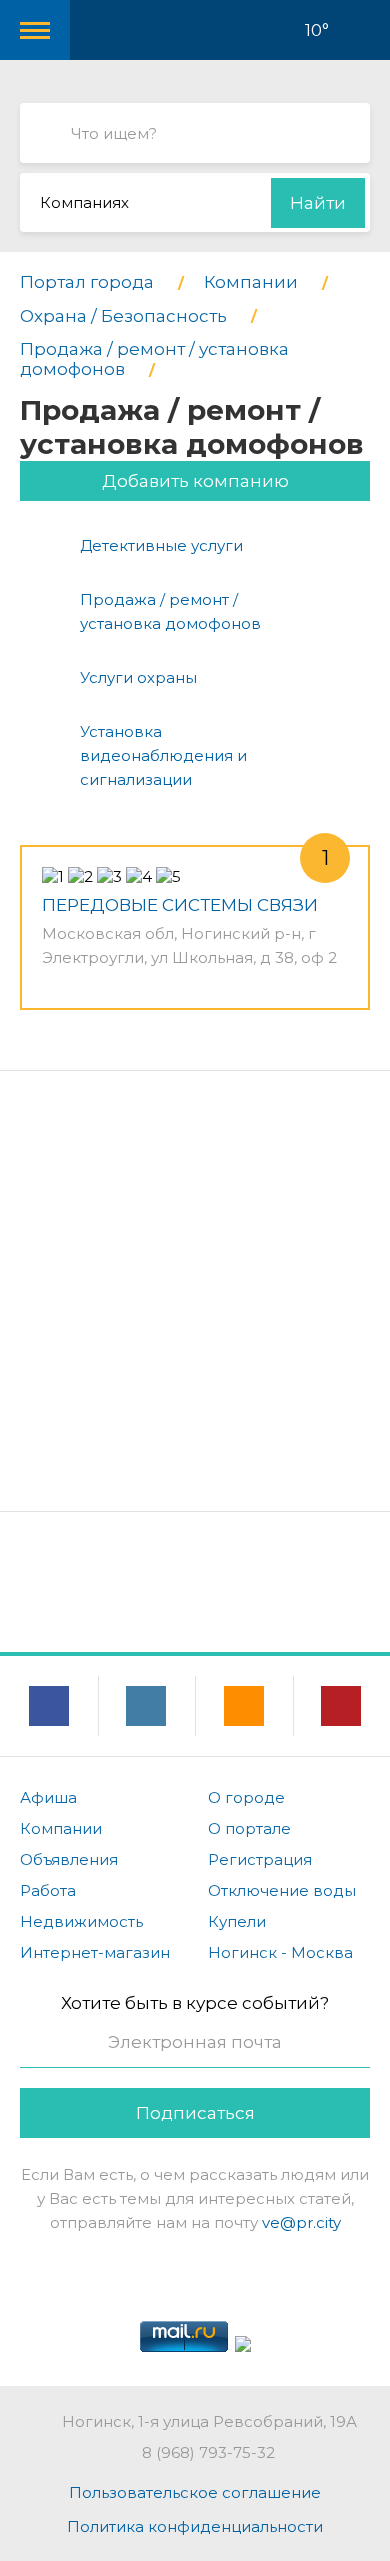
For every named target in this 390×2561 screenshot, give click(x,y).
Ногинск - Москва (280, 1952)
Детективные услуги (161, 545)
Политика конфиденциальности (195, 2526)
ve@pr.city (301, 2222)
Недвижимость (81, 1921)
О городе (246, 1797)
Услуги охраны (138, 677)
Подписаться (195, 2113)
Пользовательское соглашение (195, 2492)
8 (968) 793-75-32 (208, 2452)
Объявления (69, 1859)
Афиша (48, 1797)
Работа (48, 1890)
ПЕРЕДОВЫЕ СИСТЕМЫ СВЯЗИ (180, 905)
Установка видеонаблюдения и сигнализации (163, 755)
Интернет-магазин (95, 1952)
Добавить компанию (195, 481)
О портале (249, 1828)
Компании (61, 1828)
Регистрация (260, 1859)
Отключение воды (282, 1890)
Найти (318, 203)
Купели (237, 1921)
